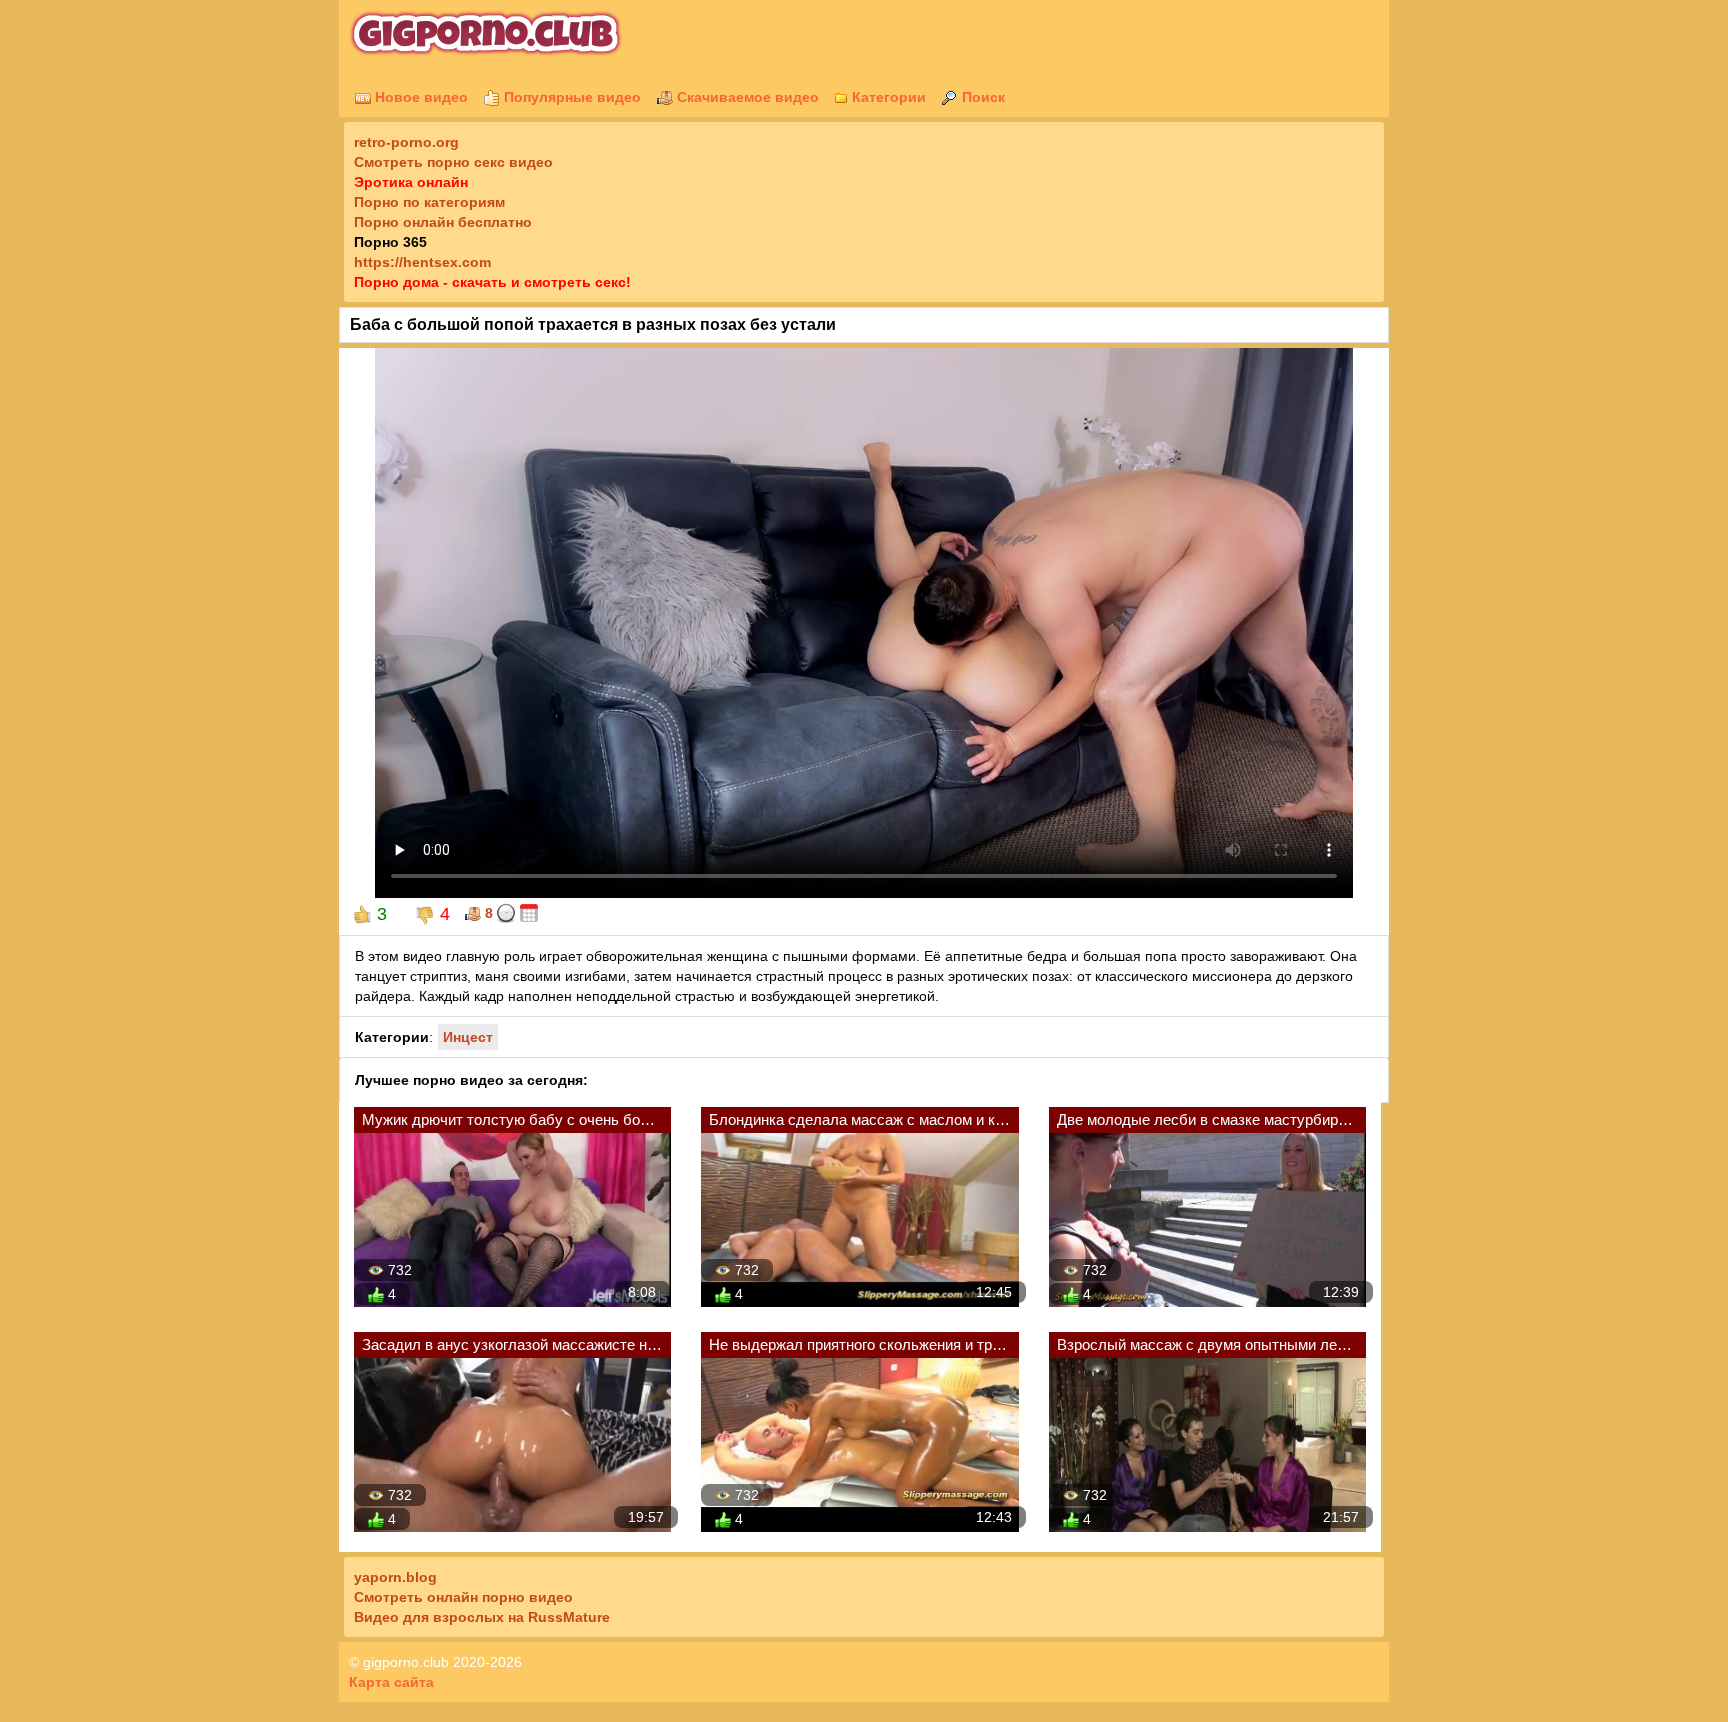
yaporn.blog (395, 1577)
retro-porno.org (406, 142)
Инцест (468, 1037)
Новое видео (419, 97)
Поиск (981, 97)
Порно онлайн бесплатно (443, 222)
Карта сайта (391, 1682)
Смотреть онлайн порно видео (463, 1597)
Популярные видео (570, 97)
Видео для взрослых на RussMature (482, 1617)
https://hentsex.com (422, 262)
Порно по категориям (429, 202)
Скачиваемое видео (746, 97)
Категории (887, 97)
